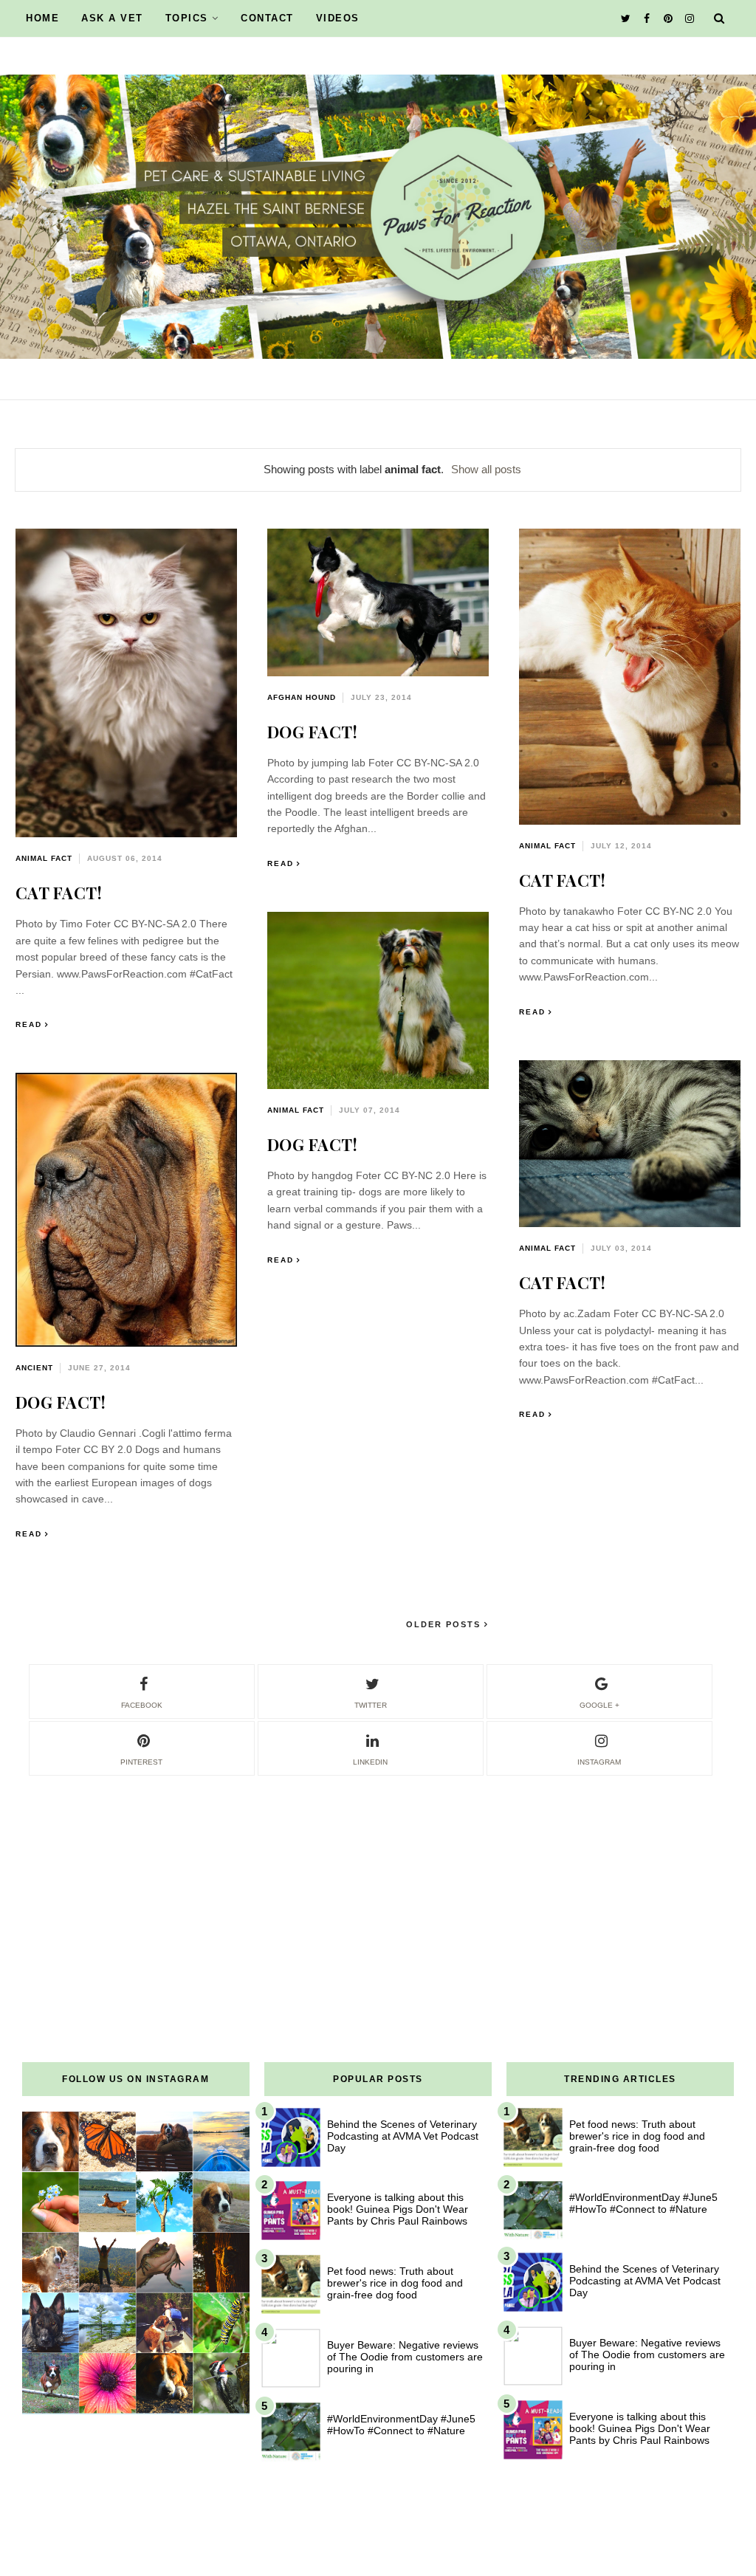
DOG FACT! (313, 732)
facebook (142, 1705)
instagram (599, 1762)
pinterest (141, 1762)
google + (599, 1705)
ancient (34, 1368)
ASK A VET (112, 18)
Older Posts (445, 1624)
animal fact (44, 858)
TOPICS (187, 18)
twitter (371, 1705)
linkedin (370, 1762)
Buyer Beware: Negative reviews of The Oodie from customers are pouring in (405, 2357)
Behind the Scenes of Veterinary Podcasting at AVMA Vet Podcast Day (403, 2136)
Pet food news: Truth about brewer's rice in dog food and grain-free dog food (395, 2283)
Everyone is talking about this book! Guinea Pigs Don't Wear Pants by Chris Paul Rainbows (398, 2209)
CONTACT (267, 18)
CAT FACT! (59, 893)
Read (29, 1024)
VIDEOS (338, 18)
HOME (42, 18)
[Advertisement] (378, 1881)
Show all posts (486, 469)
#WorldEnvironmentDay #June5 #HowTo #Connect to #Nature (401, 2425)
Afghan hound (302, 697)
